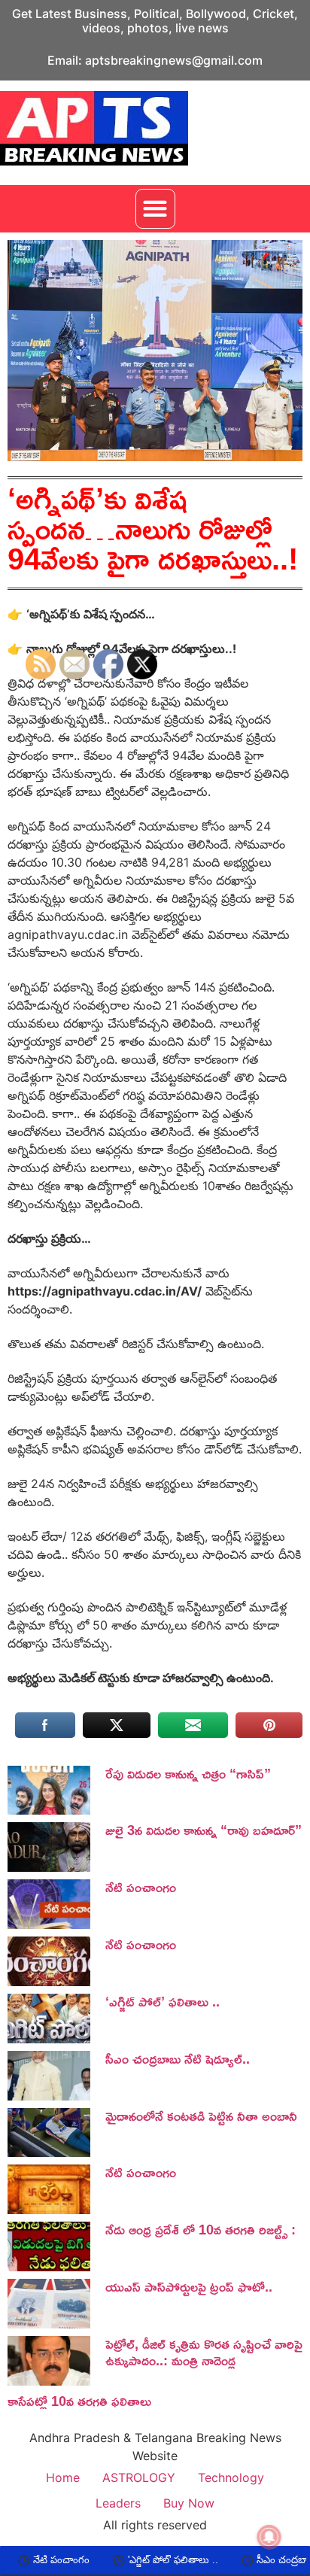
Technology (231, 2477)
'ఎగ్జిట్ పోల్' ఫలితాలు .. (127, 2560)
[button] (155, 209)
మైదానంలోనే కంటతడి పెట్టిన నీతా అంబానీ (201, 2116)
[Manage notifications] (269, 2537)
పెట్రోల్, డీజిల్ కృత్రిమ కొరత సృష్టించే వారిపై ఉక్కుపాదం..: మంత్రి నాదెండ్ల (204, 2352)
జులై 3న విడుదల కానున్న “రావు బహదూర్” (204, 1830)
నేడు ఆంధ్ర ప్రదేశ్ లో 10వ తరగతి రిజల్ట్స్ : (201, 2229)
